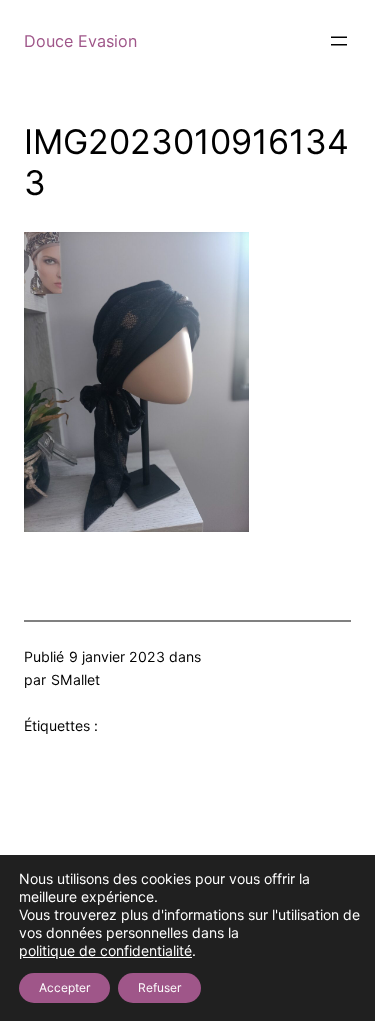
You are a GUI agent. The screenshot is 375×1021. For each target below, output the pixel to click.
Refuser (159, 987)
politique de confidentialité (105, 950)
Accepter (64, 987)
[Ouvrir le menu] (339, 41)
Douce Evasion (80, 41)
